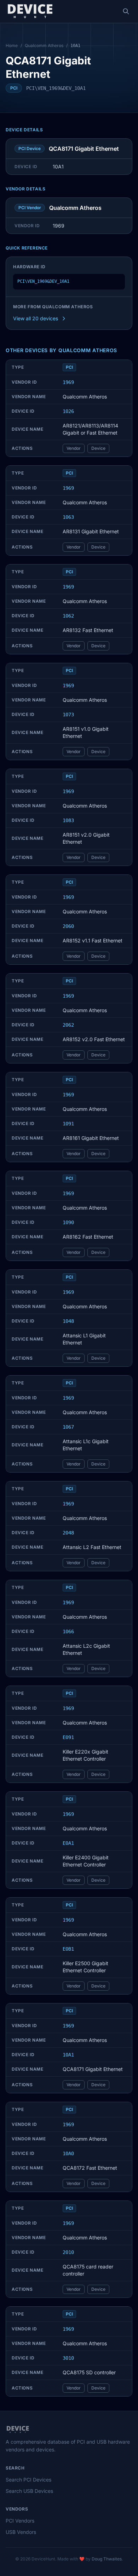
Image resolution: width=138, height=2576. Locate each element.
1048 (68, 1321)
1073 (68, 715)
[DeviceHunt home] (30, 11)
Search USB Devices (29, 2491)
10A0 (68, 2153)
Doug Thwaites (107, 2559)
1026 (68, 411)
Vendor (74, 448)
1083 (68, 820)
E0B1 (68, 1949)
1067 (68, 1427)
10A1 (68, 2055)
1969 (68, 382)
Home (12, 45)
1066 (68, 1631)
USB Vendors (21, 2532)
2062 (68, 1025)
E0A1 (68, 1843)
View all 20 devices (36, 318)
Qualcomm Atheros (44, 45)
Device (98, 448)
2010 (68, 2252)
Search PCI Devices (28, 2480)
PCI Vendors (20, 2521)
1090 (68, 1222)
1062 (68, 616)
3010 (68, 2358)
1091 (68, 1124)
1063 (68, 517)
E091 (68, 1737)
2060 (68, 926)
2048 (68, 1533)
